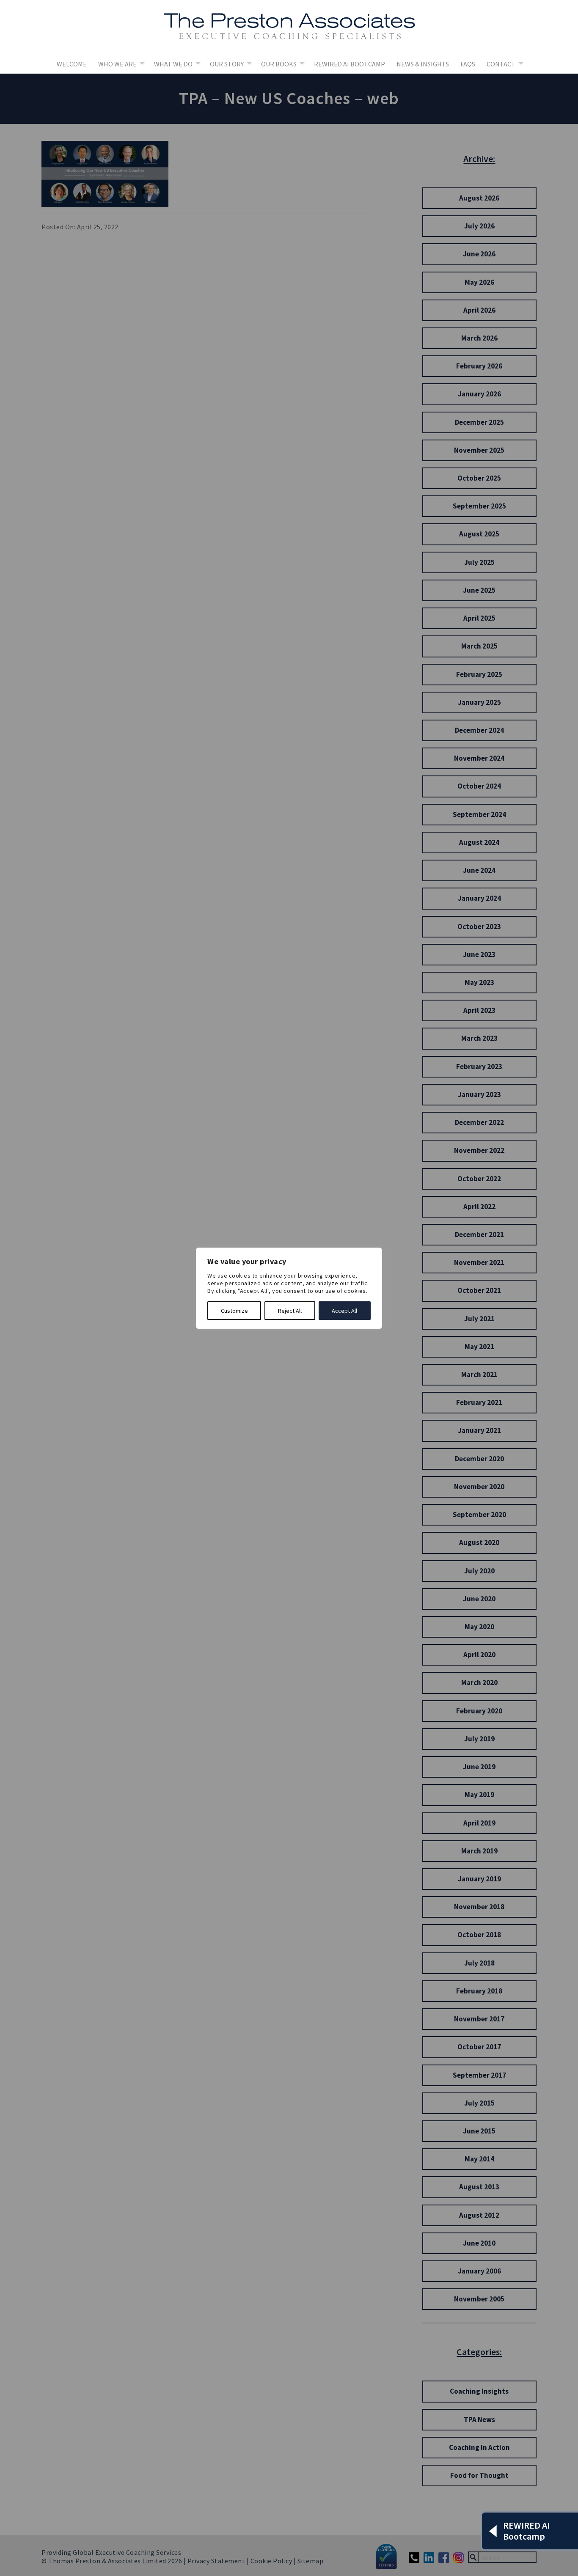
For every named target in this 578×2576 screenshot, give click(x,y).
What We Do (173, 64)
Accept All (344, 1311)
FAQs (468, 64)
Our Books (279, 64)
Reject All (290, 1311)
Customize (234, 1311)
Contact (501, 64)
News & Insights (423, 64)
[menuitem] (72, 64)
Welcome (72, 64)
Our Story (227, 64)
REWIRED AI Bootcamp (350, 64)
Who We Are (117, 64)
